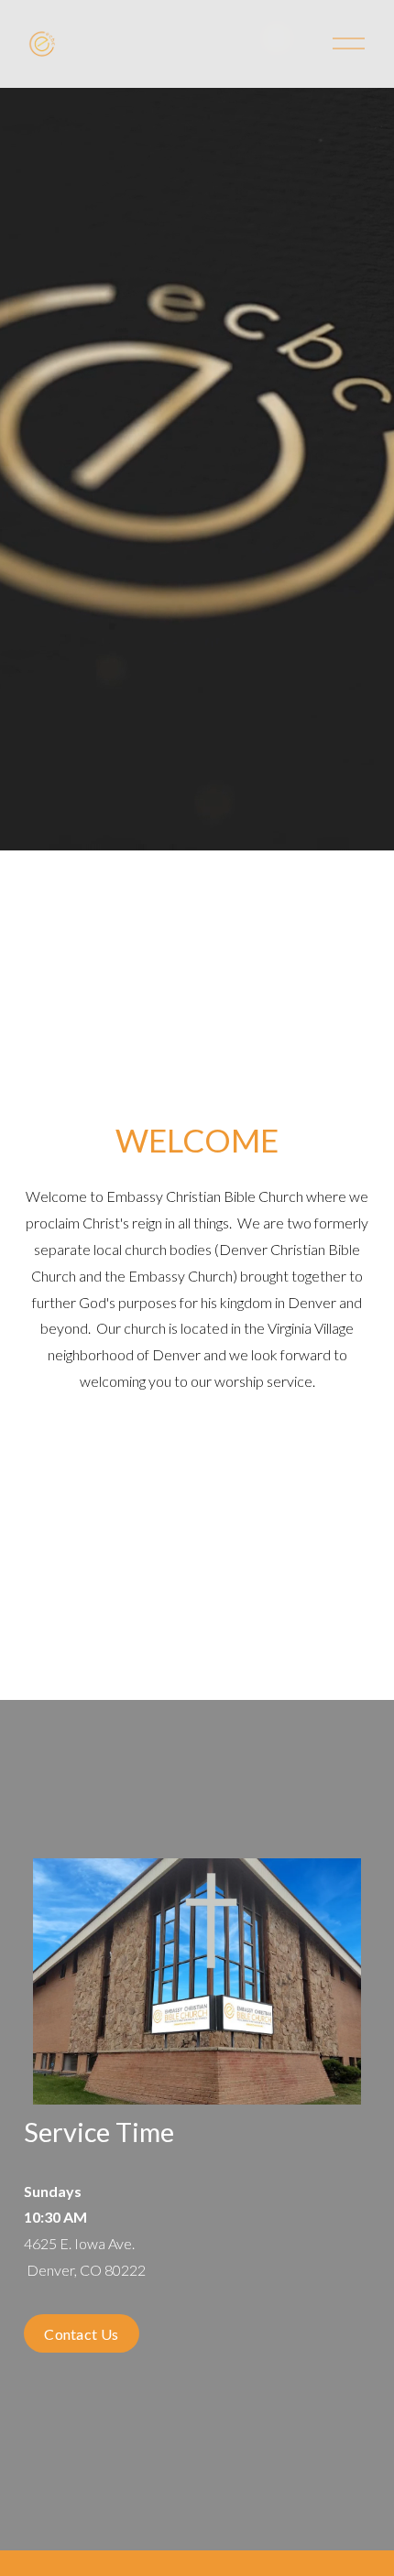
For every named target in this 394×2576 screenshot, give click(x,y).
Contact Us (81, 2334)
